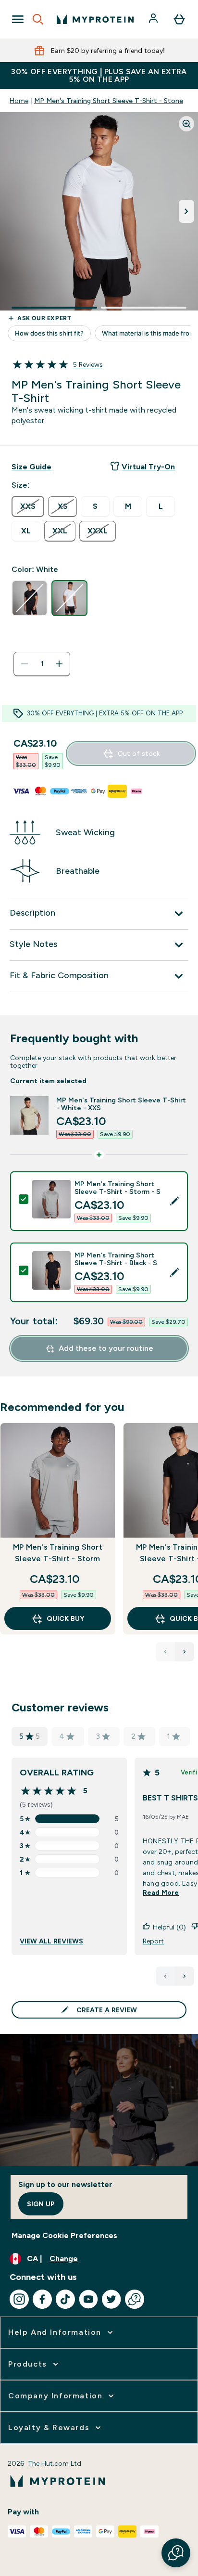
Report (153, 1941)
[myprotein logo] (95, 19)
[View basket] (179, 19)
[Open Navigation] (18, 19)
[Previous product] (165, 1652)
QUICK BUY (65, 1618)
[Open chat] (135, 2299)
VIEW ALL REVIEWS (51, 1941)
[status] (42, 664)
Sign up (41, 2204)
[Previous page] (165, 1976)
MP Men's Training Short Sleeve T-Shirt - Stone (109, 101)
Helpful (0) (169, 1927)
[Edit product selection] (174, 1201)
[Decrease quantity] (25, 664)
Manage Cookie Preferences (64, 2235)
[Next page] (185, 1976)
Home (19, 101)
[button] (176, 2553)
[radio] (28, 506)
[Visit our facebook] (42, 2299)
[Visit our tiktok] (65, 2299)
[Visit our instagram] (19, 2299)
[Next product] (185, 1652)
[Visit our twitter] (111, 2299)
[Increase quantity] (59, 664)
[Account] (154, 19)
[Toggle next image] (186, 211)
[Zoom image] (186, 124)
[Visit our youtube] (88, 2299)
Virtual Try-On (148, 467)
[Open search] (38, 19)
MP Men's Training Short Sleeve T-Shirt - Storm (58, 1553)
